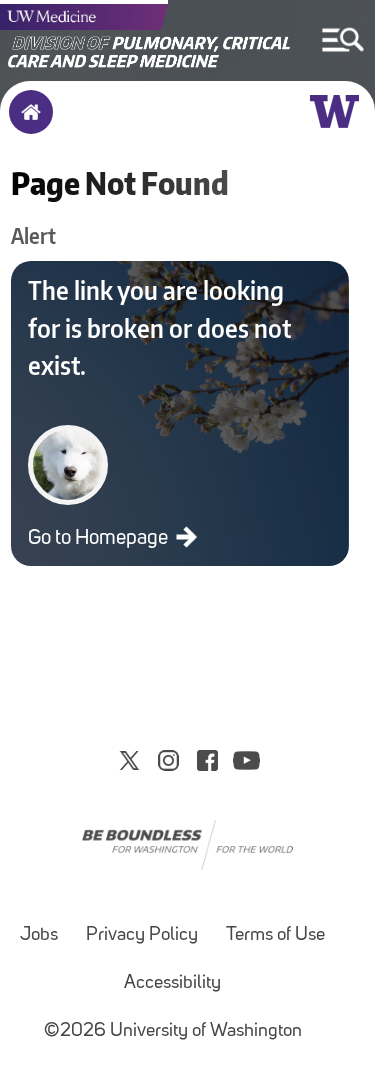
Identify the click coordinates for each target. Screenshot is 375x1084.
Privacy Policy (142, 935)
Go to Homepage (100, 538)
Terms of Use (275, 935)
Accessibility (172, 983)
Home (26, 125)
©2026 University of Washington (173, 1031)
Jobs (39, 935)
